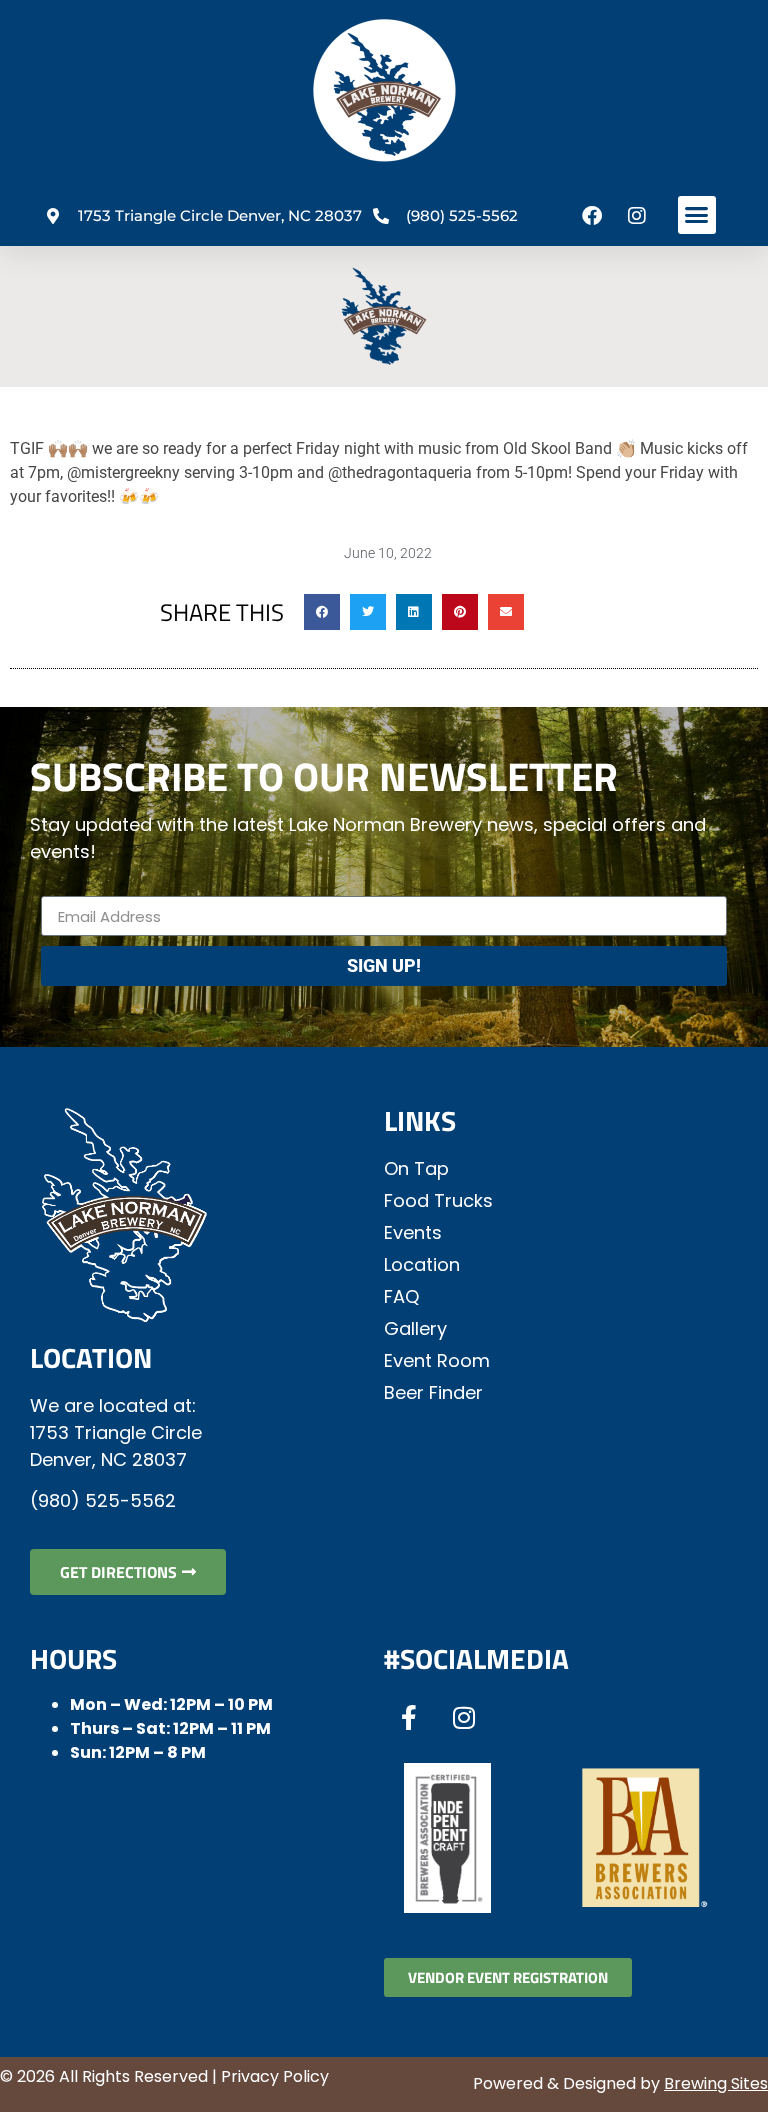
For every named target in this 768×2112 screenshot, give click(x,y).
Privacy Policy (275, 2076)
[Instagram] (637, 216)
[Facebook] (592, 216)
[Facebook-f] (409, 1718)
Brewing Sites (716, 2083)
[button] (697, 215)
